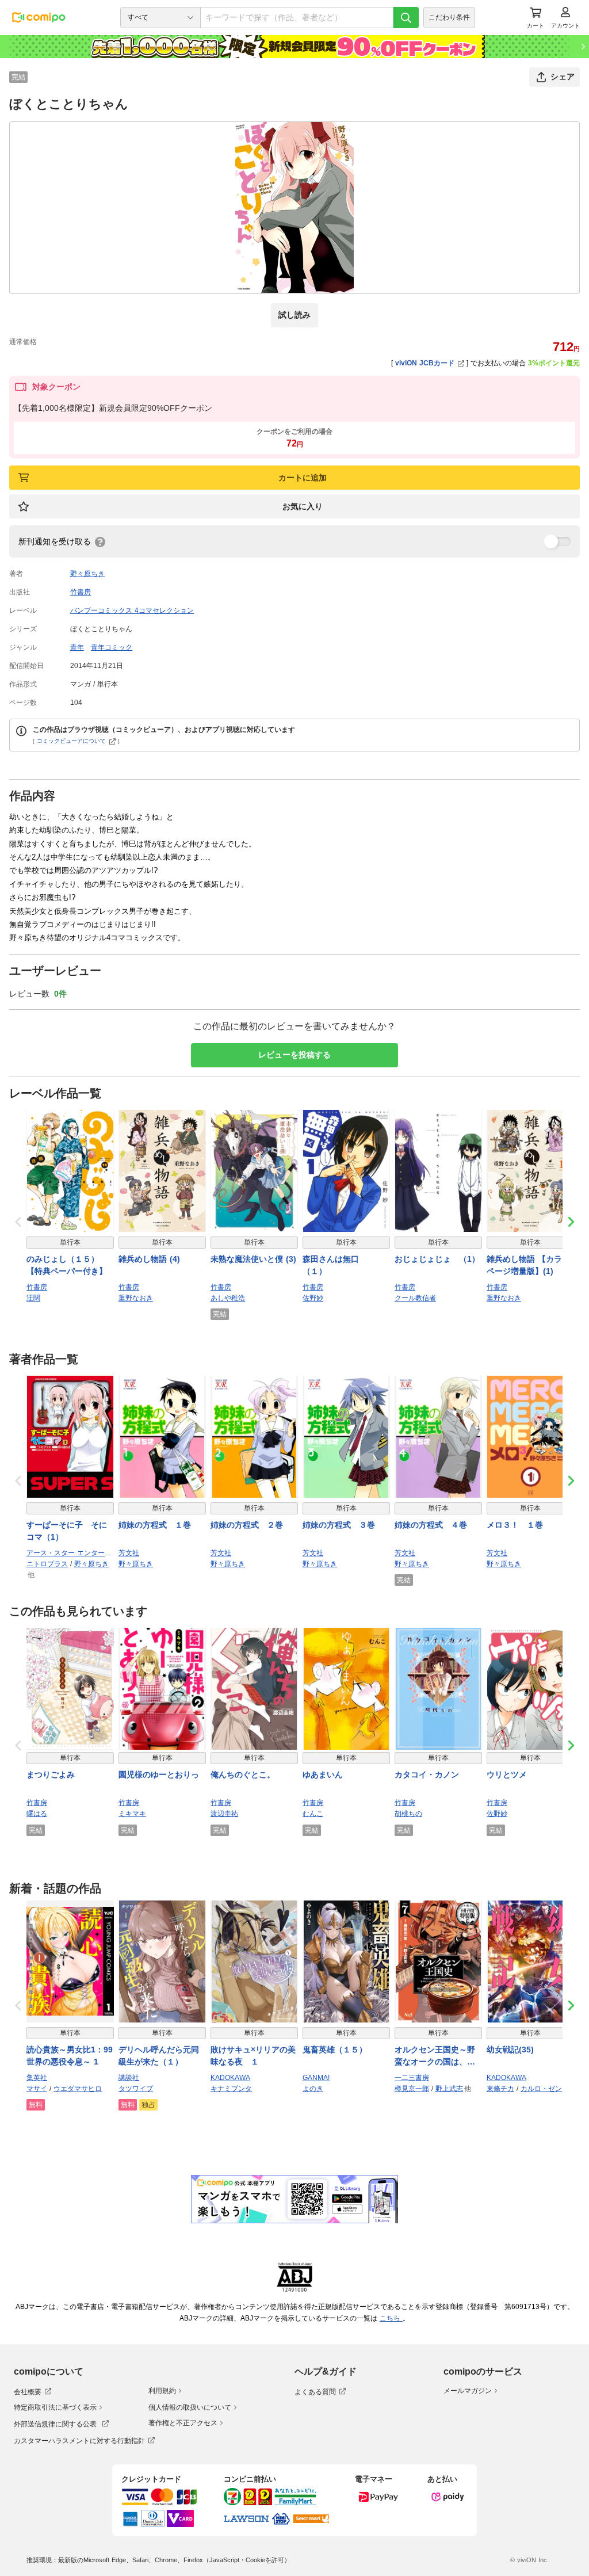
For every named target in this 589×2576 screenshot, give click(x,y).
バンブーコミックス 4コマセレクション (132, 610)
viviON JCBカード (425, 363)
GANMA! (316, 2078)
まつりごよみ (51, 1774)
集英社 (37, 2078)
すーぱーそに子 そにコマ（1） (67, 1531)
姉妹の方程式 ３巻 (339, 1525)
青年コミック (112, 647)
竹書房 (81, 592)
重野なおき (136, 1298)
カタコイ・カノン (427, 1774)
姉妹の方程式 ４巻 (431, 1525)
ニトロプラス (47, 1564)
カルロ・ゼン (541, 2089)
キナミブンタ (231, 2089)
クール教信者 (415, 1298)
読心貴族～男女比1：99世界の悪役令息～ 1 (70, 2056)
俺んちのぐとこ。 (243, 1774)
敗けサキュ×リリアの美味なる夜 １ (253, 2056)
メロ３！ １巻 (515, 1525)
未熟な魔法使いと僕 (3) (253, 1259)
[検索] (406, 18)
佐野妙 (313, 1298)
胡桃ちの (408, 1814)
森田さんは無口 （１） (335, 1265)
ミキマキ (132, 1814)
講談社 (129, 2078)
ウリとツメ (507, 1774)
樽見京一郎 (412, 2089)
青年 (77, 647)
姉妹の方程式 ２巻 (247, 1525)
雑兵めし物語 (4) (149, 1259)
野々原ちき (87, 574)
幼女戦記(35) (510, 2050)
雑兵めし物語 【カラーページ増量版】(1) (528, 1265)
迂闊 (33, 1298)
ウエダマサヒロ (78, 2089)
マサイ (37, 2089)
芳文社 (129, 1553)
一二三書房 (412, 2078)
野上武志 (449, 2089)
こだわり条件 (449, 17)
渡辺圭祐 (224, 1814)
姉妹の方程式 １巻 (155, 1525)
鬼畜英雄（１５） (335, 2050)
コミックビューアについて (71, 741)
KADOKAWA (230, 2078)
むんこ (313, 1814)
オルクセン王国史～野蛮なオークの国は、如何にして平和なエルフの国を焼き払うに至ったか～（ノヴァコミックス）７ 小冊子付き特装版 (436, 2056)
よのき (313, 2089)
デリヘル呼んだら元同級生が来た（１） (159, 2056)
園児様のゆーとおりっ (159, 1774)
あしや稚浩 (228, 1298)
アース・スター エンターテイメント (70, 1553)
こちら (391, 2318)
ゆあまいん (323, 1774)
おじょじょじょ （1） (437, 1259)
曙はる (37, 1814)
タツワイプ (136, 2089)
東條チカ (500, 2089)
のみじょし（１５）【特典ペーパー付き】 (67, 1265)
